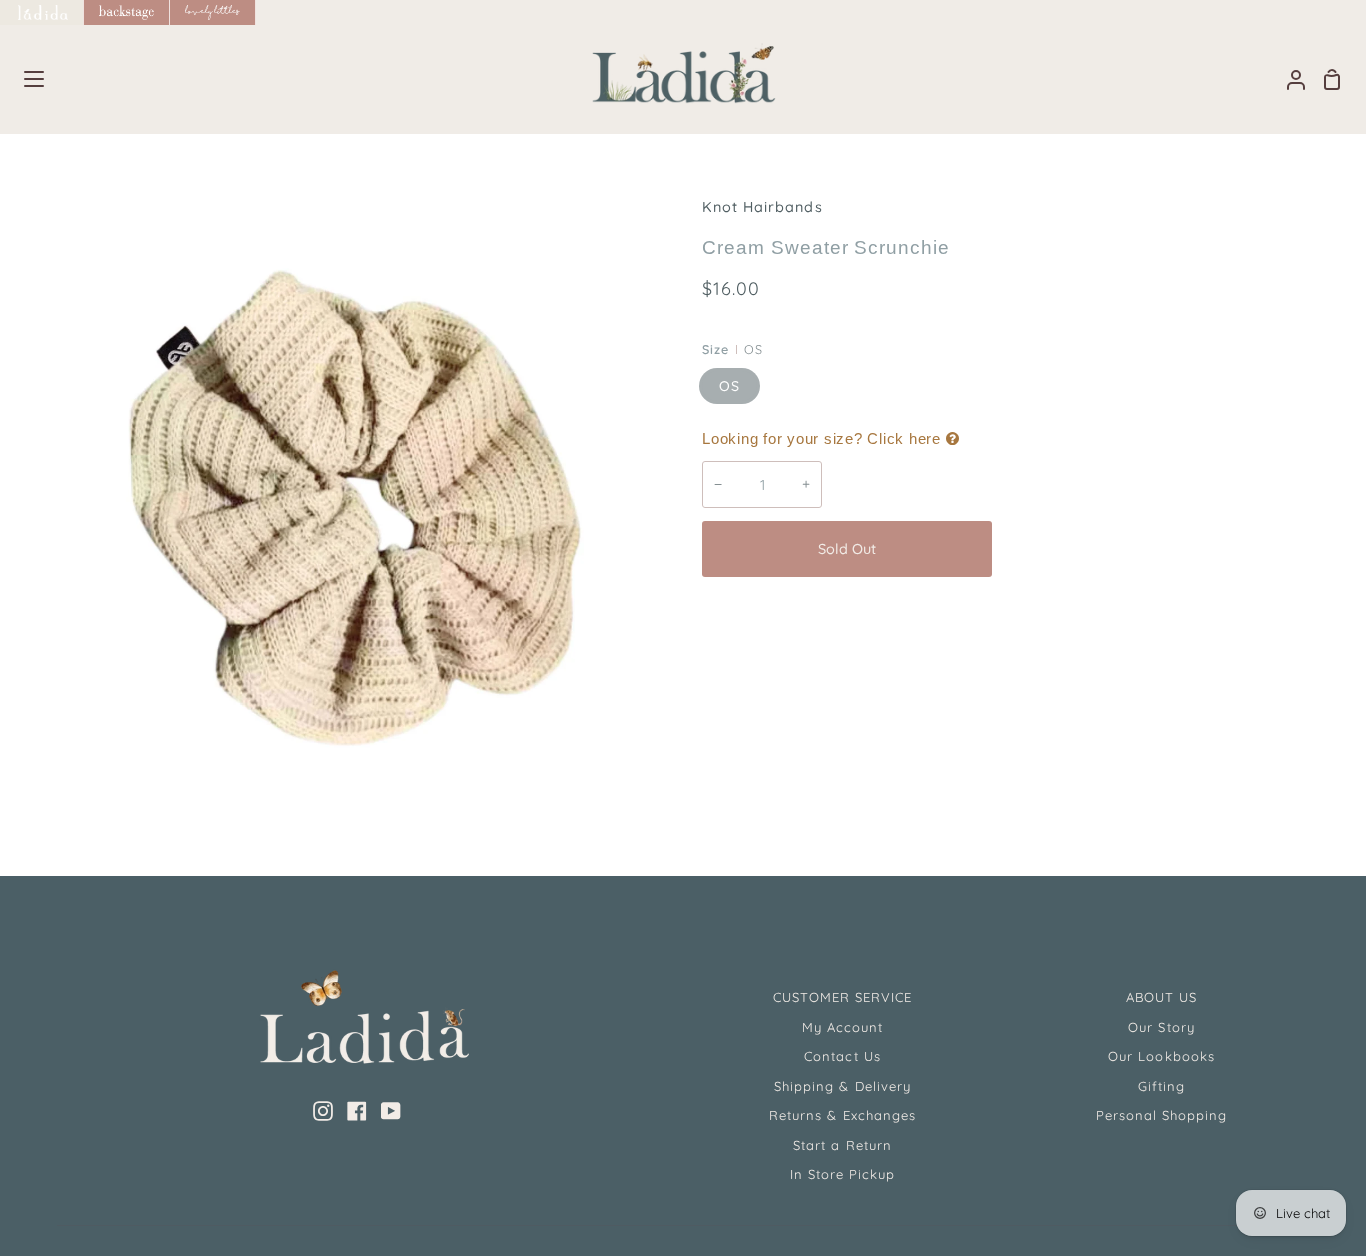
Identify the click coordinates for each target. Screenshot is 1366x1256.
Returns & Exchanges (842, 1115)
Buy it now (1152, 549)
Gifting (1161, 1086)
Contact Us (842, 1056)
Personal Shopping (1162, 1115)
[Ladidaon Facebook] (357, 1111)
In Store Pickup (843, 1174)
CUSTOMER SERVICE (843, 997)
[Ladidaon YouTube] (391, 1111)
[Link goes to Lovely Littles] (213, 12)
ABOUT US (1161, 997)
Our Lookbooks (1161, 1056)
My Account (842, 1027)
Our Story (1161, 1027)
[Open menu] (23, 79)
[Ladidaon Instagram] (323, 1111)
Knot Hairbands (762, 207)
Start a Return (842, 1145)
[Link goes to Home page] (42, 12)
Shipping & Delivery (842, 1086)
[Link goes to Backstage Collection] (127, 12)
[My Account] (1288, 79)
